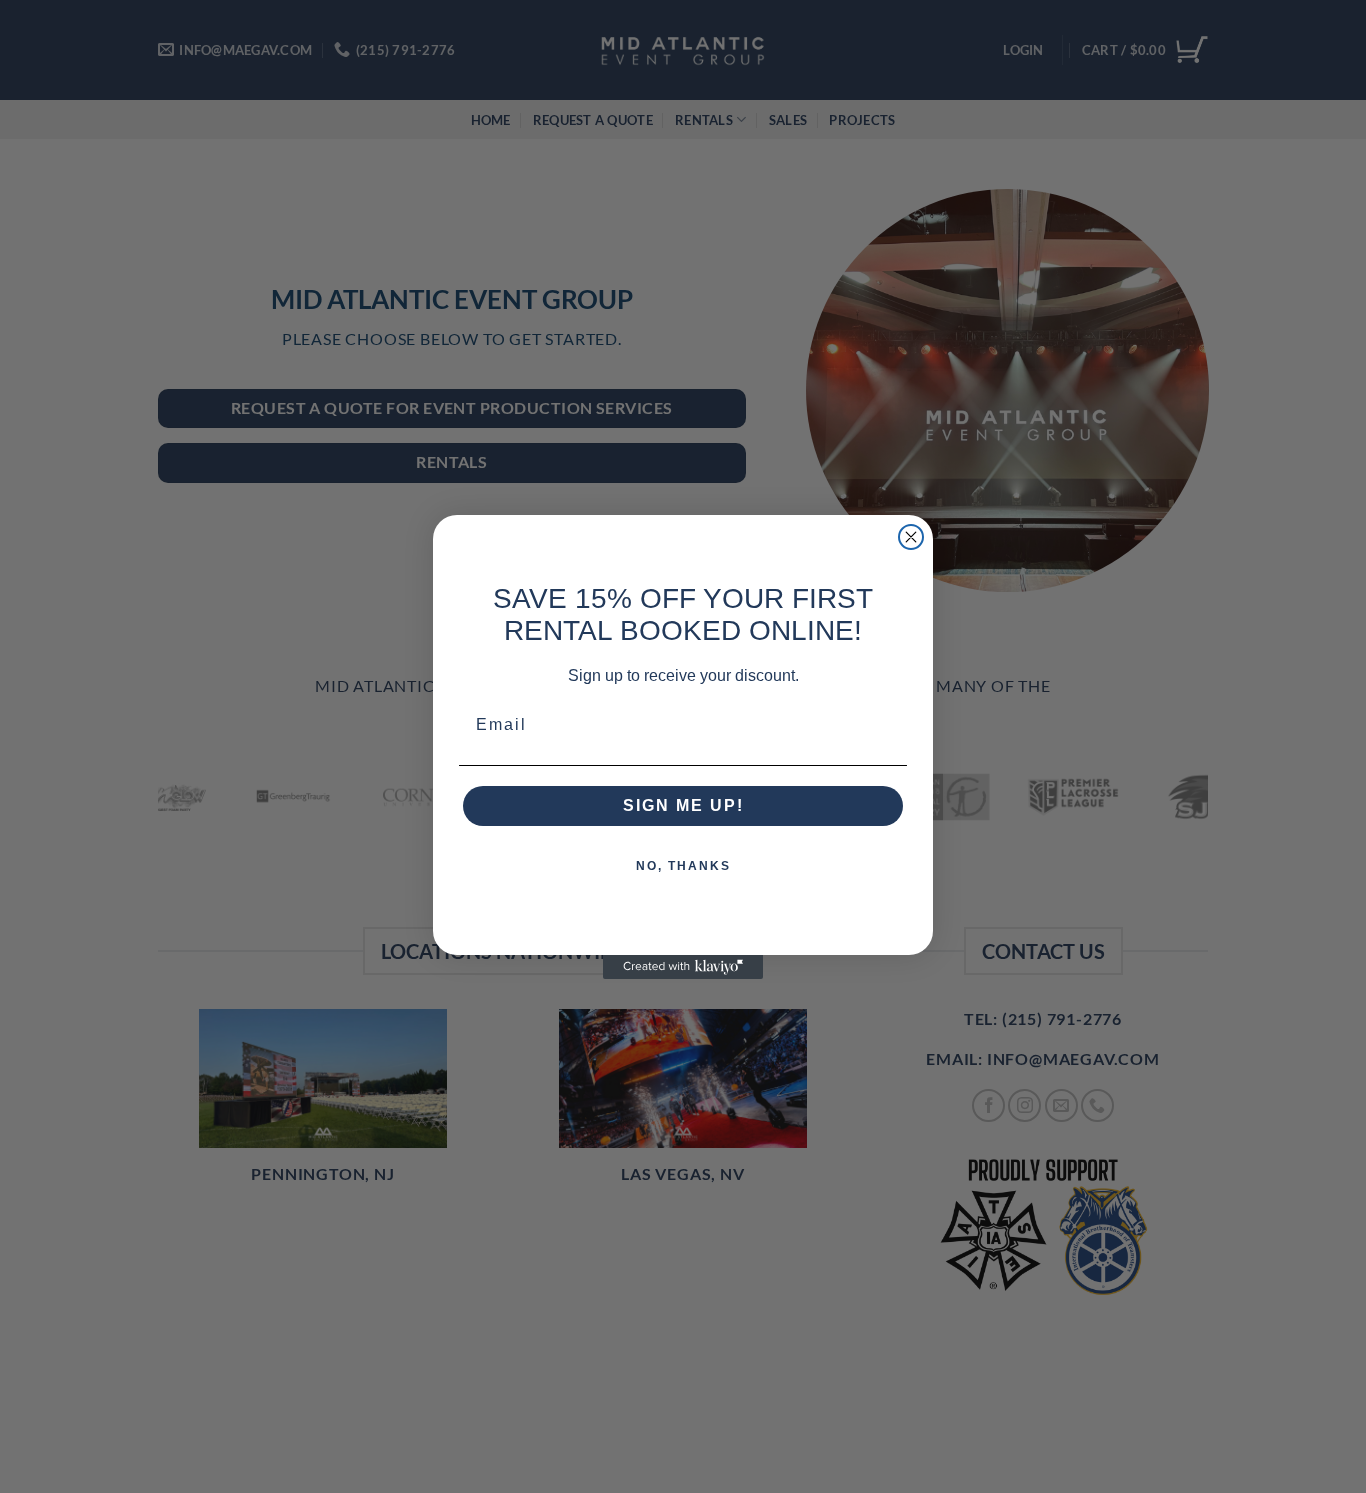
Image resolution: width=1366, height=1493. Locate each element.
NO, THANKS (683, 866)
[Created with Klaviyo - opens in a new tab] (683, 967)
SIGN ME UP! (683, 805)
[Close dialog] (911, 537)
